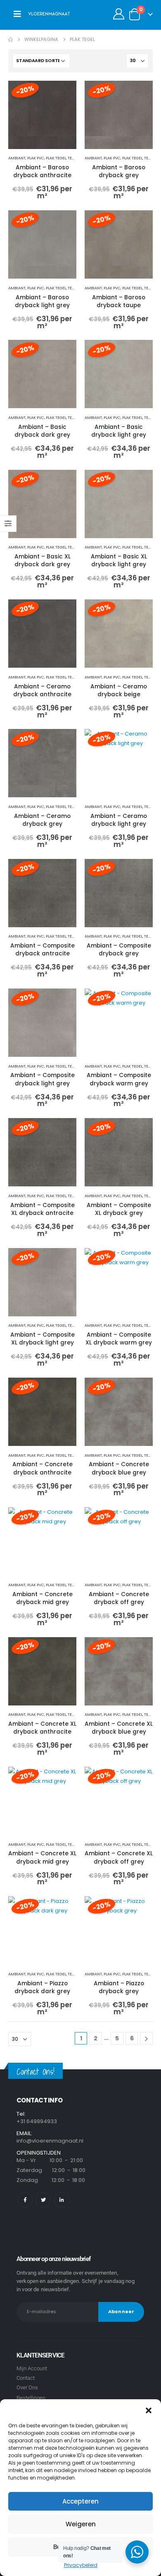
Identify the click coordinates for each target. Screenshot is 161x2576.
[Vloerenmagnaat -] (49, 14)
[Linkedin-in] (62, 2200)
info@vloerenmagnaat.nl (50, 2141)
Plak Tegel (56, 158)
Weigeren (81, 2524)
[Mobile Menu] (17, 14)
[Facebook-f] (25, 2200)
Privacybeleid (81, 2565)
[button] (149, 2410)
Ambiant (17, 158)
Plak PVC (36, 158)
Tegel (73, 158)
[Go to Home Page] (11, 40)
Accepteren (80, 2501)
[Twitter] (43, 2200)
